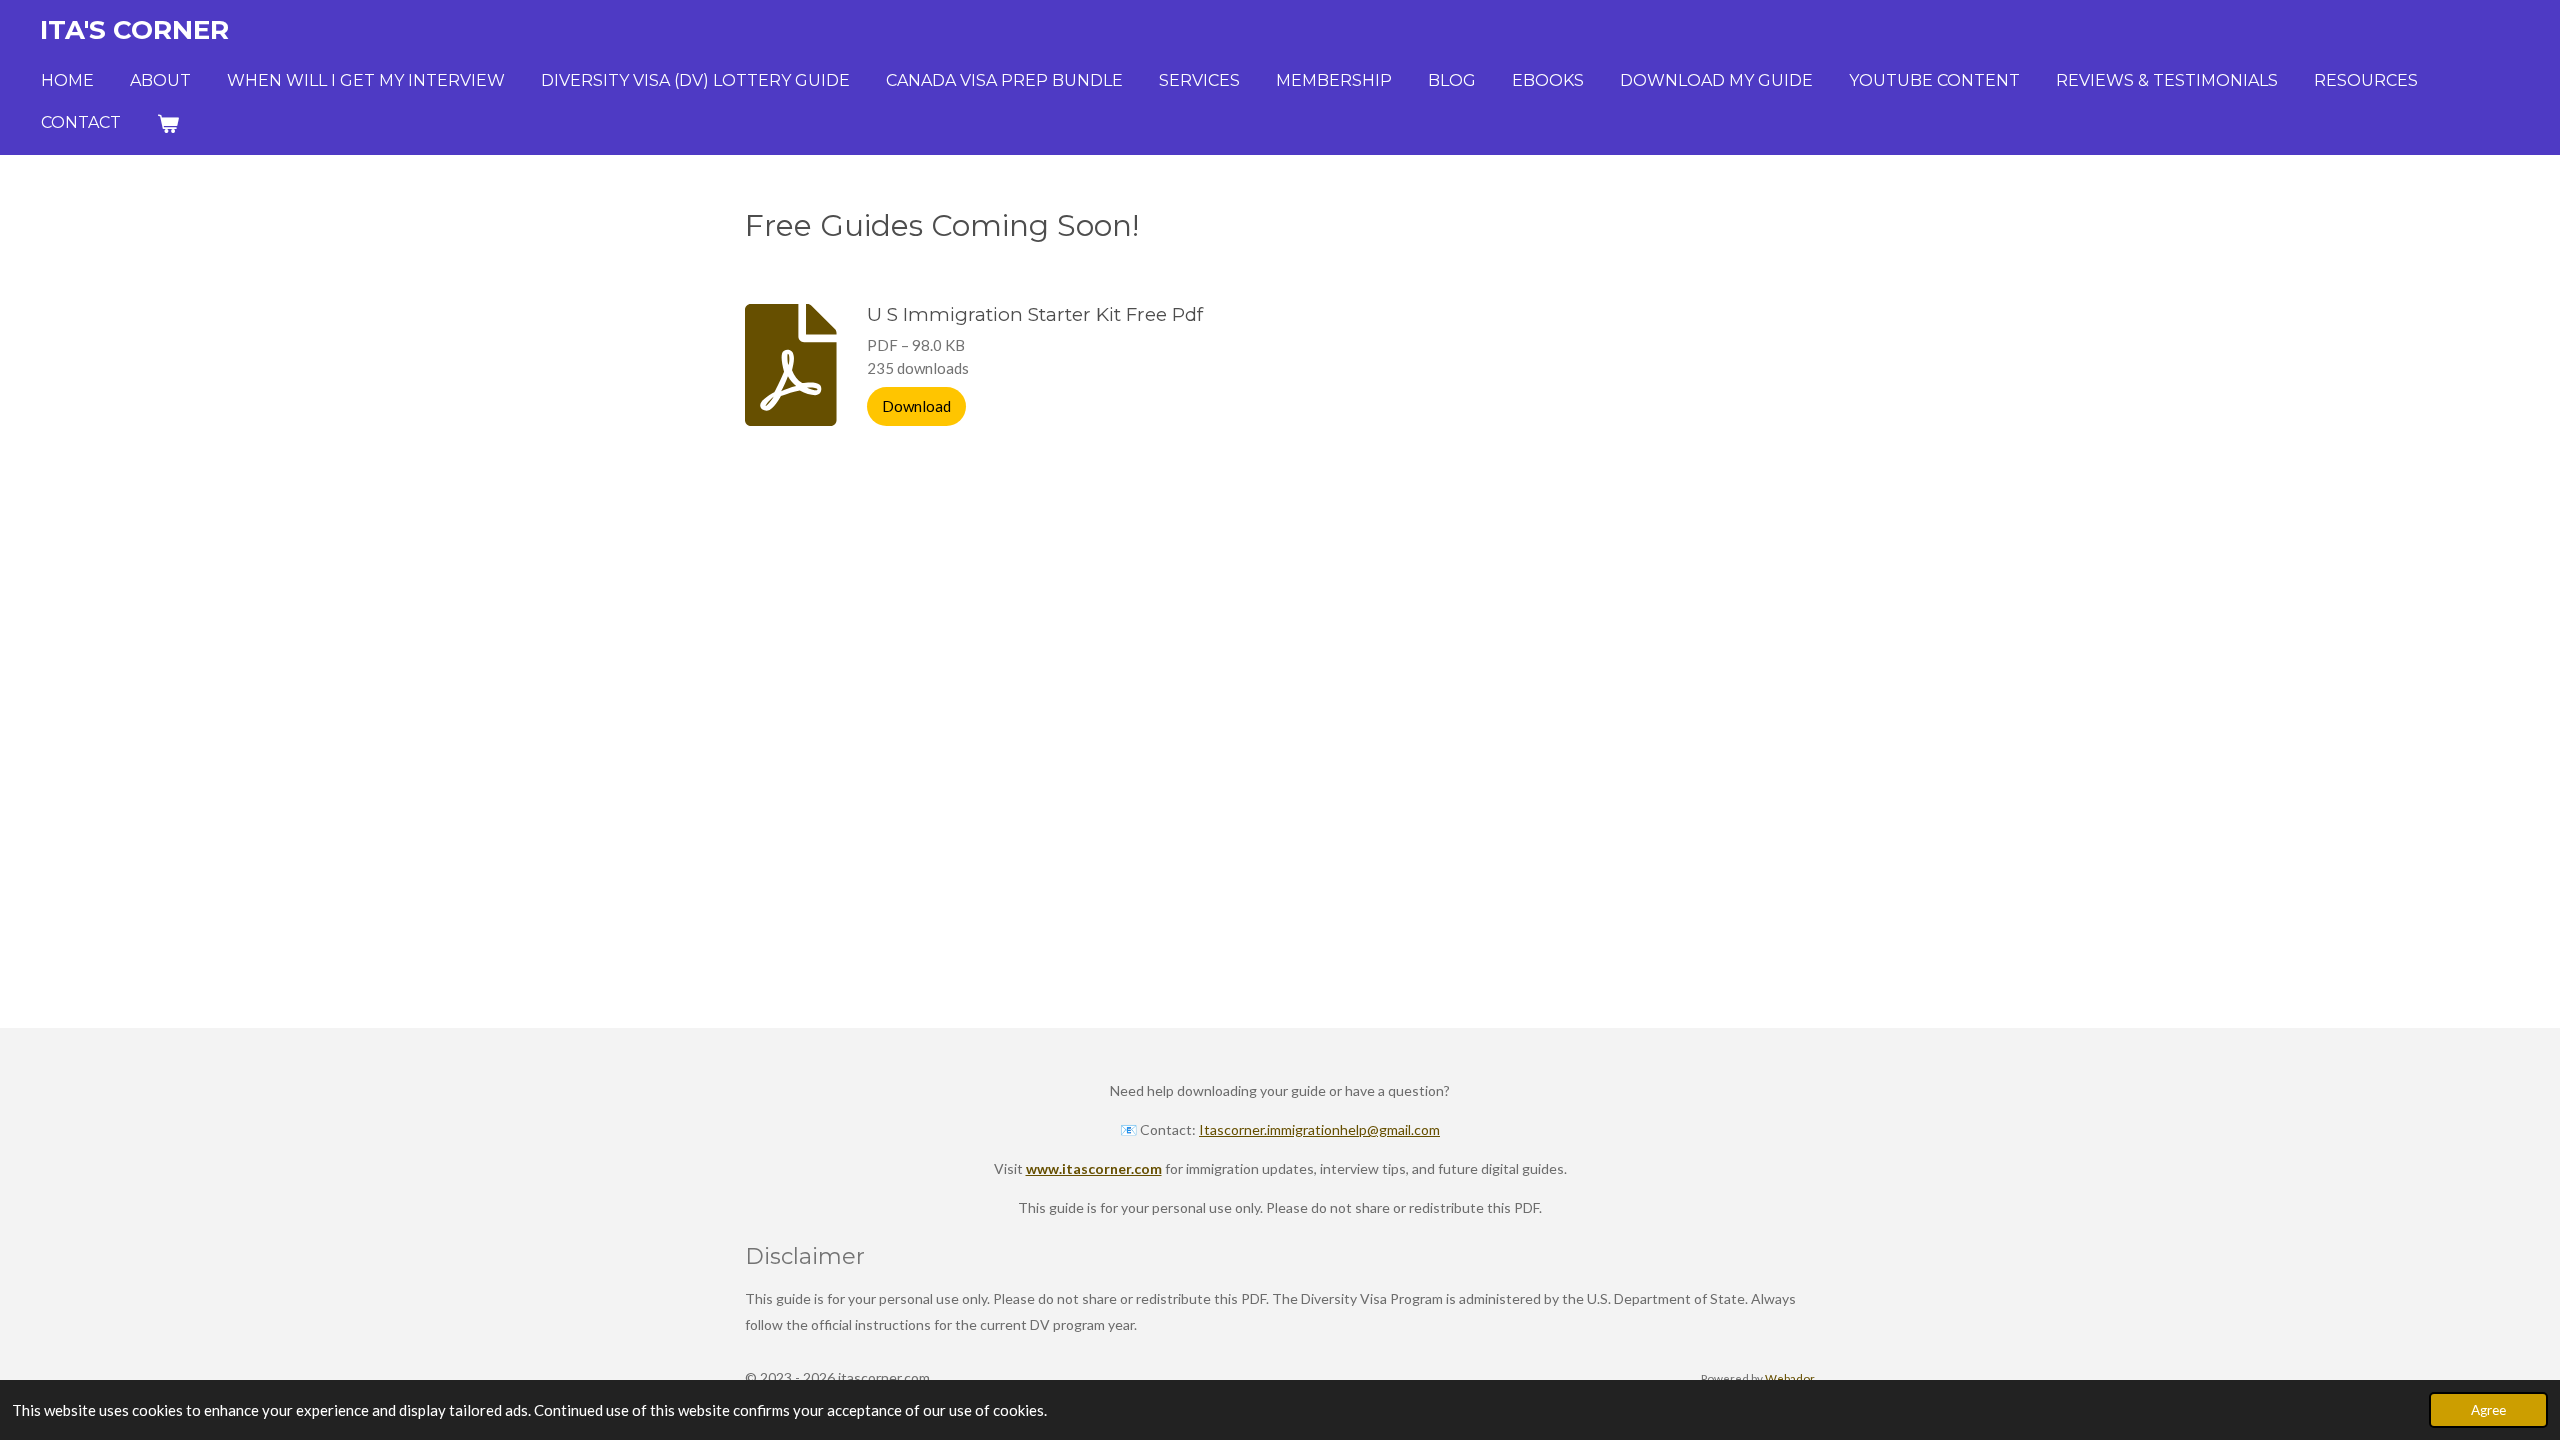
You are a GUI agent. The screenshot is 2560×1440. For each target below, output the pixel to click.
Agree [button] (2488, 1410)
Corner (134, 30)
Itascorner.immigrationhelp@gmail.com (1319, 1129)
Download (916, 406)
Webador (1790, 1378)
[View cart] (168, 123)
